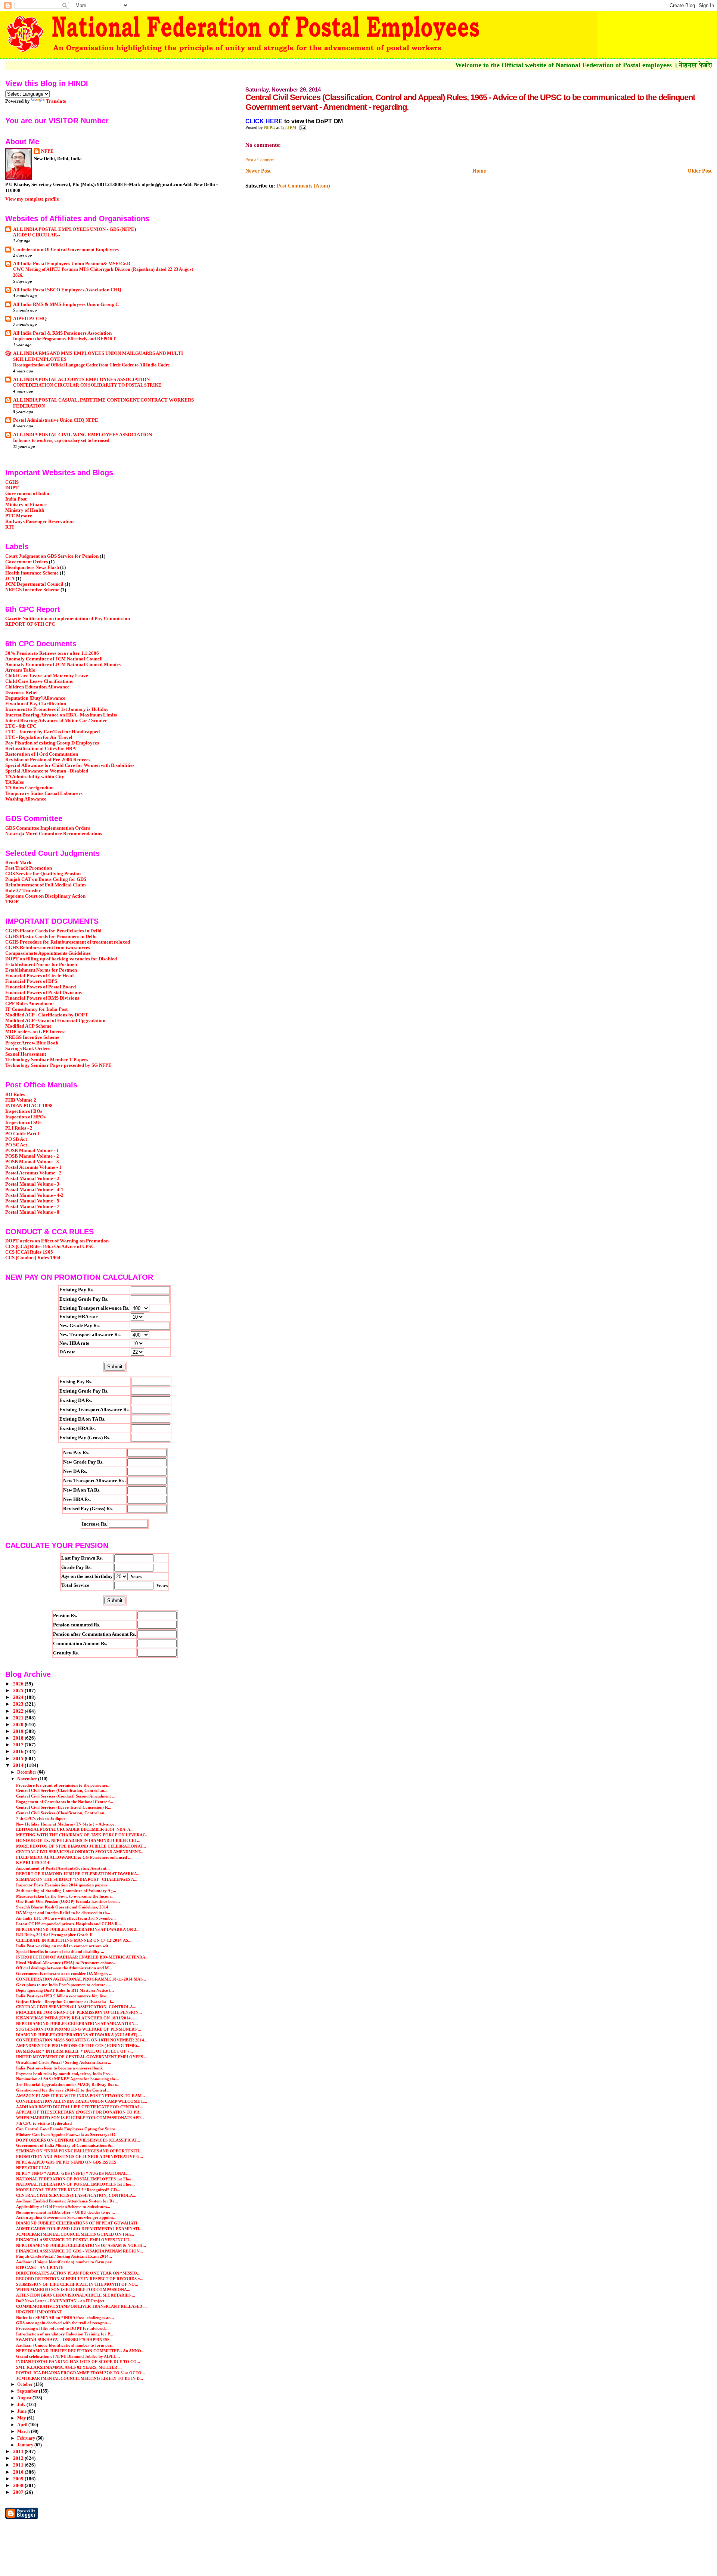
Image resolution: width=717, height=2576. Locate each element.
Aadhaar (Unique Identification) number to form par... (65, 2262)
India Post (16, 499)
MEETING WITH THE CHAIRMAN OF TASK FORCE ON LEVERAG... (83, 1835)
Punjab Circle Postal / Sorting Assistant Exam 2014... (64, 2256)
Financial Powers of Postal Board (41, 987)
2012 (19, 2458)
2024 (19, 1697)
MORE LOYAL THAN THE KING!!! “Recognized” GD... (68, 2190)
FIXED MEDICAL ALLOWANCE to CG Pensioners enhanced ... (74, 1857)
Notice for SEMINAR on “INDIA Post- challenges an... (65, 2318)
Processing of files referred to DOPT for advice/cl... (62, 2328)
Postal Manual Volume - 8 (32, 1212)
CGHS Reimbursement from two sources (48, 948)
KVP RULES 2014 (33, 1863)
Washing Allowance (26, 799)
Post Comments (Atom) (303, 186)
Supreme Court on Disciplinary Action (45, 896)
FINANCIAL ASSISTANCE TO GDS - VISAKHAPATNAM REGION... (80, 2251)
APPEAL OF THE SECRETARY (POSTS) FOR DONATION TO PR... (79, 2112)
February (27, 2438)
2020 (19, 1725)
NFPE (47, 151)
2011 (19, 2465)
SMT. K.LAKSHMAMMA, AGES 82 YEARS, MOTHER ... (69, 2367)
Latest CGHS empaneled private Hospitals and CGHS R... (69, 1924)
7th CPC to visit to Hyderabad (44, 2123)
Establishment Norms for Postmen (41, 965)
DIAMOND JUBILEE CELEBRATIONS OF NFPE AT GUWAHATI (77, 2223)
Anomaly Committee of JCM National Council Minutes (63, 665)
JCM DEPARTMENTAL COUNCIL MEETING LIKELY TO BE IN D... (80, 2378)
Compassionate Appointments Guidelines (48, 953)
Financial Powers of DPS (31, 981)
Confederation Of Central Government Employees (66, 250)
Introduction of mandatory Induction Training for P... (65, 2334)
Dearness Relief (21, 693)
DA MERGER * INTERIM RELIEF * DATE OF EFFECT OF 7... (75, 2051)
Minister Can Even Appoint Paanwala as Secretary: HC (66, 2134)
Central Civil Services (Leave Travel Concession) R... (64, 1807)
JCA (10, 579)
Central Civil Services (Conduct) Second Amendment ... (66, 1796)
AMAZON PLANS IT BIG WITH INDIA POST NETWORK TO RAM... (80, 2096)
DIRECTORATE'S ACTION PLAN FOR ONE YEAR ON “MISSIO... (78, 2273)
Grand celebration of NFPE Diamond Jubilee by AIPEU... (68, 2356)
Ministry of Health (25, 510)
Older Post (700, 171)
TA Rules (15, 782)
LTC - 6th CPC (21, 726)
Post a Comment (260, 160)
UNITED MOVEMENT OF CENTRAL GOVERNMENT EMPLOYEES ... (82, 2057)
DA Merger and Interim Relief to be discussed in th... (63, 1913)
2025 (19, 1691)
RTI (10, 527)
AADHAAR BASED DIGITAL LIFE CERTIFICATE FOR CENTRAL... (80, 2107)
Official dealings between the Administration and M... (64, 1968)
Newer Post (258, 171)
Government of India (27, 493)
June (22, 2411)
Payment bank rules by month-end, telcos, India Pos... (64, 2074)
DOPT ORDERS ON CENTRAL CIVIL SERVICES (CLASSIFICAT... (78, 2140)
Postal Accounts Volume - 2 (33, 1173)
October (25, 2384)
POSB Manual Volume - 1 (32, 1151)
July (22, 2405)
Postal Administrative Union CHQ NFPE (56, 420)
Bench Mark (18, 863)
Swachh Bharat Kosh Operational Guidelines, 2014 (62, 1907)
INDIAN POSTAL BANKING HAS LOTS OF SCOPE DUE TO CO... (78, 2362)
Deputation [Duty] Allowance (35, 698)
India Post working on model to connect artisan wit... (64, 1946)
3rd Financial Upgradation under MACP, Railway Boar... (68, 2084)
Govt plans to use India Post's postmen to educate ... (63, 1985)
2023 (19, 1704)
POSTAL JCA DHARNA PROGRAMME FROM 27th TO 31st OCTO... (80, 2373)
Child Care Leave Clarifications (39, 681)
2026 (19, 1684)
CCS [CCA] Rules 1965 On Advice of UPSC (50, 1247)
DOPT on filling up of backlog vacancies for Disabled (61, 959)
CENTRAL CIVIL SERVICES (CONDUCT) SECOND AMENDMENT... (80, 1852)
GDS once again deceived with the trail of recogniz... (63, 2323)
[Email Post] (302, 127)
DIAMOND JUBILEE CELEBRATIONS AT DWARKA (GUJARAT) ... (79, 2035)
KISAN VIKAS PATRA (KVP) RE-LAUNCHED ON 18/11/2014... (75, 2018)
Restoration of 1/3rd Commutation (42, 754)
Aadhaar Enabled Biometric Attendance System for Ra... (67, 2201)
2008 (19, 2486)
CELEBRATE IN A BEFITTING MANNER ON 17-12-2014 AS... (74, 1940)
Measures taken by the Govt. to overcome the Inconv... (65, 1896)
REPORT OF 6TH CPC (30, 624)
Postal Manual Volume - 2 (32, 1179)
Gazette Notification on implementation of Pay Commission (68, 619)
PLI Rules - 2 (19, 1128)
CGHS (12, 482)
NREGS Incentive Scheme (32, 590)
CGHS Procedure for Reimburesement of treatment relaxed (68, 942)
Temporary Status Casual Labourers (44, 793)
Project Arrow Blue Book (32, 1043)
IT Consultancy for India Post (36, 1009)
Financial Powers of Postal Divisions (44, 993)
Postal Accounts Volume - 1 (33, 1167)
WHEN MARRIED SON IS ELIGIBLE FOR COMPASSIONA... (73, 2289)
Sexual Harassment (26, 1054)
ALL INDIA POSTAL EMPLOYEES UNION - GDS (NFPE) (75, 229)
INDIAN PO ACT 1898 (29, 1106)
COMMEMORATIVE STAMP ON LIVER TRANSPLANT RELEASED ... (81, 2306)
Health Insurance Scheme (32, 573)
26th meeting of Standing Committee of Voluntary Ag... (66, 1891)
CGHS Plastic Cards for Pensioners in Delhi (51, 936)
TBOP (12, 902)
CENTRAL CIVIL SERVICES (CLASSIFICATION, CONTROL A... (76, 2007)
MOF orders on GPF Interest (35, 1032)
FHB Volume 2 (21, 1100)
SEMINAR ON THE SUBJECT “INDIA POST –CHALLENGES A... (77, 1879)
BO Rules (15, 1095)
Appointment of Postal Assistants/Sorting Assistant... (63, 1868)
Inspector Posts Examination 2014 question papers (61, 1885)
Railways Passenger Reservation (39, 521)
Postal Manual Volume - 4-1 (34, 1190)
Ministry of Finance (26, 505)
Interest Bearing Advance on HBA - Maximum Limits (61, 715)
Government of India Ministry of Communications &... (65, 2145)
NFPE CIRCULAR (33, 2168)
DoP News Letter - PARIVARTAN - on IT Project (60, 2301)
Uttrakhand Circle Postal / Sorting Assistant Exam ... (64, 2062)
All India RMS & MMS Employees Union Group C (66, 304)
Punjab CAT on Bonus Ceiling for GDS (46, 879)
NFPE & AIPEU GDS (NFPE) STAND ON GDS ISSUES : (67, 2162)
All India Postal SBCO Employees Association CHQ (67, 290)
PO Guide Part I (22, 1134)
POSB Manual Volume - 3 (32, 1162)
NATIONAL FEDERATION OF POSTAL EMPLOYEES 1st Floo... (75, 2179)
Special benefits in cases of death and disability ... (60, 1951)
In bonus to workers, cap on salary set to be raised (61, 440)
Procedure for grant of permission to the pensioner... (63, 1785)
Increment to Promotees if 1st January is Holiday (57, 709)
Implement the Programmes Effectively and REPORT (64, 339)
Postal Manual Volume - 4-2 (34, 1195)
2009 (19, 2479)
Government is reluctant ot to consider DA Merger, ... (64, 1973)
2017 (19, 1745)
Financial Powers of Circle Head (39, 976)
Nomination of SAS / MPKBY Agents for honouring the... (68, 2079)
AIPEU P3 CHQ (30, 319)
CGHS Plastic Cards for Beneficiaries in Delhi (53, 931)
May (22, 2418)
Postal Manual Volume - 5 (32, 1201)
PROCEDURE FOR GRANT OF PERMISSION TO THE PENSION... (79, 2012)
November (28, 1779)
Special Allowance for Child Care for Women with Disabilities (70, 765)
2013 (19, 2452)
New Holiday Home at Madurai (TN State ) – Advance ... (67, 1824)
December (27, 1772)
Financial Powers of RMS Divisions (42, 998)
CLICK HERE (265, 121)
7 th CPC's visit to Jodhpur (41, 1818)
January (26, 2445)
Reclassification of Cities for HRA (41, 749)
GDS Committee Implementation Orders (48, 828)
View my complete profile (32, 199)
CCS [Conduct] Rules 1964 (33, 1258)
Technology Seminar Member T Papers (47, 1060)
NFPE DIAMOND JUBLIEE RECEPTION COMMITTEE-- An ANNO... (80, 2351)
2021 (19, 1718)
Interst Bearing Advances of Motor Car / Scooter (56, 721)
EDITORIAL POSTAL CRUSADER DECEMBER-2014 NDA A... (75, 1829)
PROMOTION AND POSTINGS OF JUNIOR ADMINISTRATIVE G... (80, 2157)
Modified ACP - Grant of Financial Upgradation (55, 1021)
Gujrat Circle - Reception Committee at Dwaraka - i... (65, 2001)
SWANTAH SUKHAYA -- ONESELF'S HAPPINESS (63, 2340)
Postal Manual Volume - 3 (32, 1184)
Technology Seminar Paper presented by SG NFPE (58, 1065)
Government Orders (27, 562)
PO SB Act (16, 1139)
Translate (56, 101)
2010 (19, 2472)
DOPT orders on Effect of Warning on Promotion (57, 1241)
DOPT (12, 488)
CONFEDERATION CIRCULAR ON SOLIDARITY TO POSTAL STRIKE (87, 385)
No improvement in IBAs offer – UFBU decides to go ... (66, 2212)
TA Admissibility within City (35, 777)
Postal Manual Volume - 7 (32, 1207)
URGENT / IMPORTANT (39, 2312)
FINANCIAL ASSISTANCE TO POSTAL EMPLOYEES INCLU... (74, 2240)
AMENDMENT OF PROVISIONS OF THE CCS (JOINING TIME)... (78, 2046)
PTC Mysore (19, 516)
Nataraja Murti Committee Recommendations (54, 834)
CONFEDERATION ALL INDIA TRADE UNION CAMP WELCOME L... (82, 2101)
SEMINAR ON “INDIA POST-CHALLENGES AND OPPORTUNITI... (79, 2151)
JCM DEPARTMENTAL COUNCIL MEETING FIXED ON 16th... (75, 2234)
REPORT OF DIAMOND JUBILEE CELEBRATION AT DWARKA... (78, 1874)
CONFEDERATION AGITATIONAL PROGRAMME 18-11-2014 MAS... (81, 1979)
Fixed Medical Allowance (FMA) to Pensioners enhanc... (66, 1963)
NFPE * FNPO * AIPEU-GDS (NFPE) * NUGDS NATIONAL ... (73, 2173)
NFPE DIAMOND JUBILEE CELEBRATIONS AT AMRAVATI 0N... (77, 2024)
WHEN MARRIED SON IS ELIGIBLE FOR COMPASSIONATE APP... (80, 2118)
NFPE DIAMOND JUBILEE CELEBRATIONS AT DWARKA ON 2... (78, 1929)
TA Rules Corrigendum (30, 788)
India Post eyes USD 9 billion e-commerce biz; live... (63, 1996)
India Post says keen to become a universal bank (59, 2068)
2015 (19, 1759)
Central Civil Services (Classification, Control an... (62, 1790)
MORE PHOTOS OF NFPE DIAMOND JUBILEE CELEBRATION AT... (81, 1846)
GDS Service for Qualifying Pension (43, 874)
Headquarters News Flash (32, 567)
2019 (19, 1731)
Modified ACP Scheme (28, 1026)
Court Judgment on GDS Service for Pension (52, 556)
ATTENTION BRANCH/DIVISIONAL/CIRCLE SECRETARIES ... (76, 2295)
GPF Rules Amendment (30, 1004)
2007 (19, 2492)
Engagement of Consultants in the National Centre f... (65, 1802)
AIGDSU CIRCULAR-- (37, 235)
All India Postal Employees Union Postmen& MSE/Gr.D (72, 264)
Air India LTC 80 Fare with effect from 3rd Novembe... (66, 1918)
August (25, 2398)
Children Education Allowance (37, 687)
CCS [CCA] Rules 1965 (29, 1252)
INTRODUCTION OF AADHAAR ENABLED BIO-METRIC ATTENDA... (82, 1957)
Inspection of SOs (23, 1123)
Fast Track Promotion (29, 868)
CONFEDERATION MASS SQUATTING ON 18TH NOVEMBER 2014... (82, 2040)
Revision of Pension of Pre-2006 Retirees (48, 760)
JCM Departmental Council (34, 584)
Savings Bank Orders (28, 1049)
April (23, 2425)
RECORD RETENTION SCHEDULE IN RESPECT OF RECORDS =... (80, 2279)
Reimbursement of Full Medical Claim (46, 885)
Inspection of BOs (24, 1111)
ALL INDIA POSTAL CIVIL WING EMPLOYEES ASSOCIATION (83, 435)
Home (479, 171)
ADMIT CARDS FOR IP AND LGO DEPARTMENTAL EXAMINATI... (79, 2229)
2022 (19, 1711)
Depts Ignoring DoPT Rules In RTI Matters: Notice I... (65, 1990)
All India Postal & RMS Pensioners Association (62, 333)
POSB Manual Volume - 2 (32, 1156)
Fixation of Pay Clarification (36, 704)
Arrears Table (20, 670)
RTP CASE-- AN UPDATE (40, 2267)
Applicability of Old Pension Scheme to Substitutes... (63, 2207)
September (28, 2391)
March (24, 2431)
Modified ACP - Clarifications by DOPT (47, 1015)
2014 (19, 1765)
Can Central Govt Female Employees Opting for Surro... (67, 2129)
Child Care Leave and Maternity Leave (47, 676)
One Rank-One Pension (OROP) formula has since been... (68, 1901)
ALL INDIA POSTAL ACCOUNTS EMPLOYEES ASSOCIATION (81, 380)
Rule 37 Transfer (23, 891)
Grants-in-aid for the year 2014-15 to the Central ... (63, 2090)
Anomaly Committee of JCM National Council (54, 659)
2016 (19, 1752)
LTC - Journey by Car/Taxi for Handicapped (52, 732)
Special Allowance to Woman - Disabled (47, 771)
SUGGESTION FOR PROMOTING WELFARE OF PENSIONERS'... (79, 2029)
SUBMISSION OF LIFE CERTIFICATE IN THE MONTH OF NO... (77, 2284)
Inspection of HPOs (25, 1117)
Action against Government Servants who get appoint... (66, 2217)
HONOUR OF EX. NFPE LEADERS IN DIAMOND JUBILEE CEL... (78, 1840)
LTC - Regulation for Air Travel (39, 737)
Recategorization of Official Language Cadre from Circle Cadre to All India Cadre (91, 365)
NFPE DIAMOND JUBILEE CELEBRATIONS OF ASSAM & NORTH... (81, 2245)
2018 (19, 1738)
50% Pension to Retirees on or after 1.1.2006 (52, 653)
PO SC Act (16, 1145)
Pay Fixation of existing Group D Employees (52, 743)
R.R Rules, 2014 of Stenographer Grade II (54, 1935)
